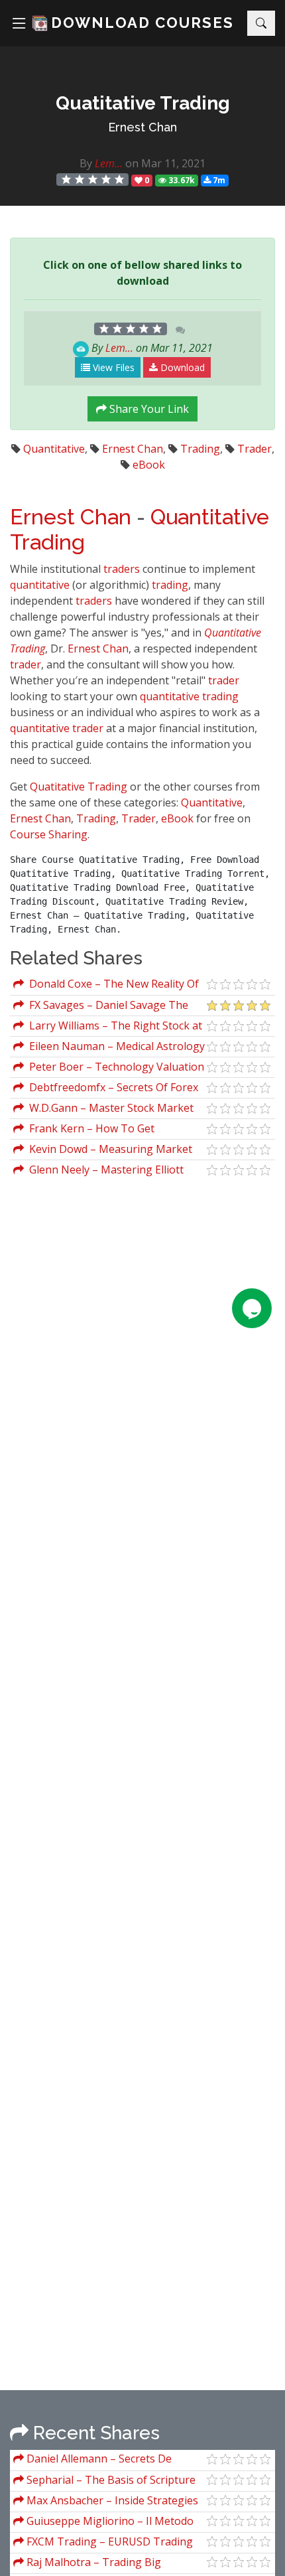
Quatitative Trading (79, 787)
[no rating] (93, 180)
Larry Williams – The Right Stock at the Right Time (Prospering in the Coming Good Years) (108, 1027)
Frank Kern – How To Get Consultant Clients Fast (84, 1130)
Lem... (109, 163)
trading (170, 585)
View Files (112, 367)
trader (26, 664)
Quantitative (54, 449)
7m (218, 180)
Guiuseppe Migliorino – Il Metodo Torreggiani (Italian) (103, 2523)
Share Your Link (148, 409)
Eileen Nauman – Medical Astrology (114, 1046)
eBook (149, 465)
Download (181, 367)
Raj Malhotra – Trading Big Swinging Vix (87, 2564)
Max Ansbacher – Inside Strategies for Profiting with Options (106, 2502)
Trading (200, 449)
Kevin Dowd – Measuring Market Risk (103, 1151)
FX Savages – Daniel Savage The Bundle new (101, 1007)
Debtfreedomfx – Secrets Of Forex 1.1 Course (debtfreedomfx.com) (106, 1089)
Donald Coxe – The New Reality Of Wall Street (106, 985)
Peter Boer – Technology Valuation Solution (109, 1068)
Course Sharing (49, 834)
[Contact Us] (252, 1308)
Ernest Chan (142, 127)
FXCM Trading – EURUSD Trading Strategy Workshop (103, 2543)
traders (122, 569)
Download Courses (142, 23)
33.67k (181, 180)
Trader (255, 449)
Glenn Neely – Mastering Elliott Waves (98, 1171)
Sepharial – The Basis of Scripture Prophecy (104, 2481)
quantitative (40, 585)
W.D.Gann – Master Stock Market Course (103, 1109)
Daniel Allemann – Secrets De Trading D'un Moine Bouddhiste (93, 2460)
